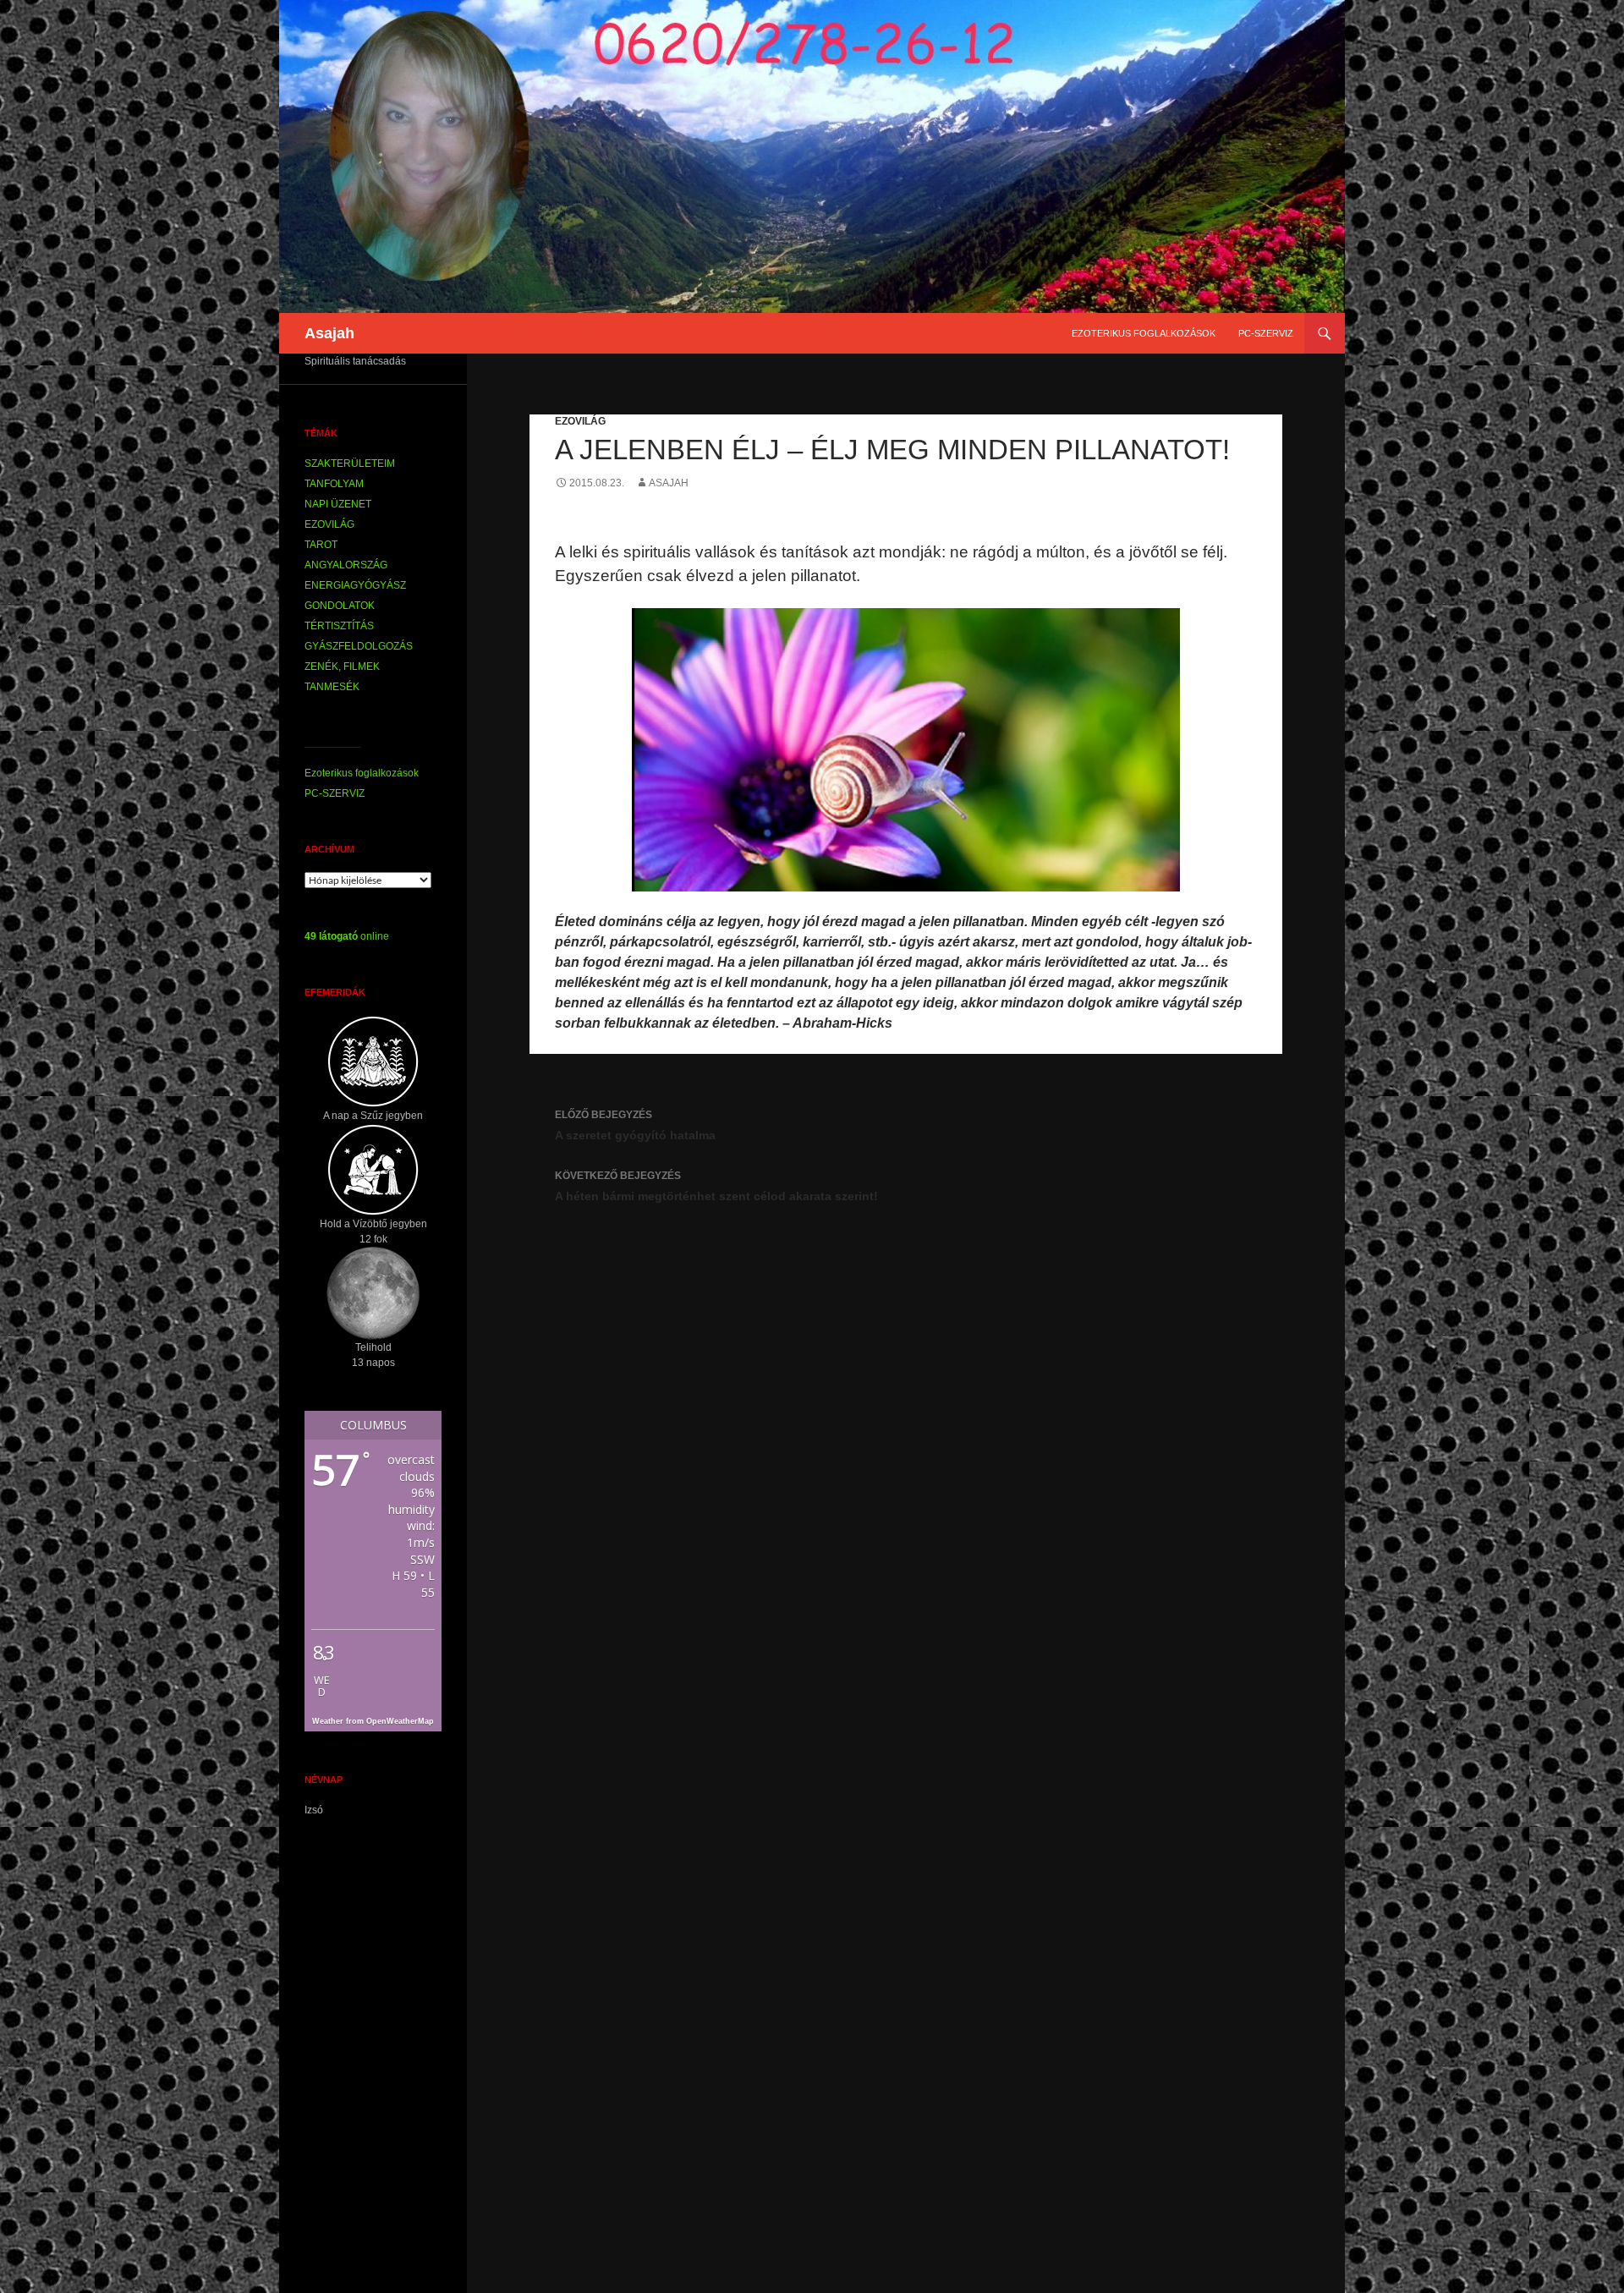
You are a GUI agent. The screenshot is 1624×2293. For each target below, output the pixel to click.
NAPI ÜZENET (338, 504)
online (347, 936)
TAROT (321, 545)
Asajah (329, 333)
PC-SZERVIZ (1266, 333)
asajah (669, 483)
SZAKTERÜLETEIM (350, 464)
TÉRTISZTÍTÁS (339, 626)
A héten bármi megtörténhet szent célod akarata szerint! (716, 1186)
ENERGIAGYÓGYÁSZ (355, 585)
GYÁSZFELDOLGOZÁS (359, 646)
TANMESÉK (332, 687)
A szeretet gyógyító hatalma (635, 1125)
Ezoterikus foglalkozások (1144, 333)
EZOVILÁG (580, 421)
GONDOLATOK (340, 606)
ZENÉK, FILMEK (342, 667)
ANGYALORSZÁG (346, 565)
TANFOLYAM (334, 484)
